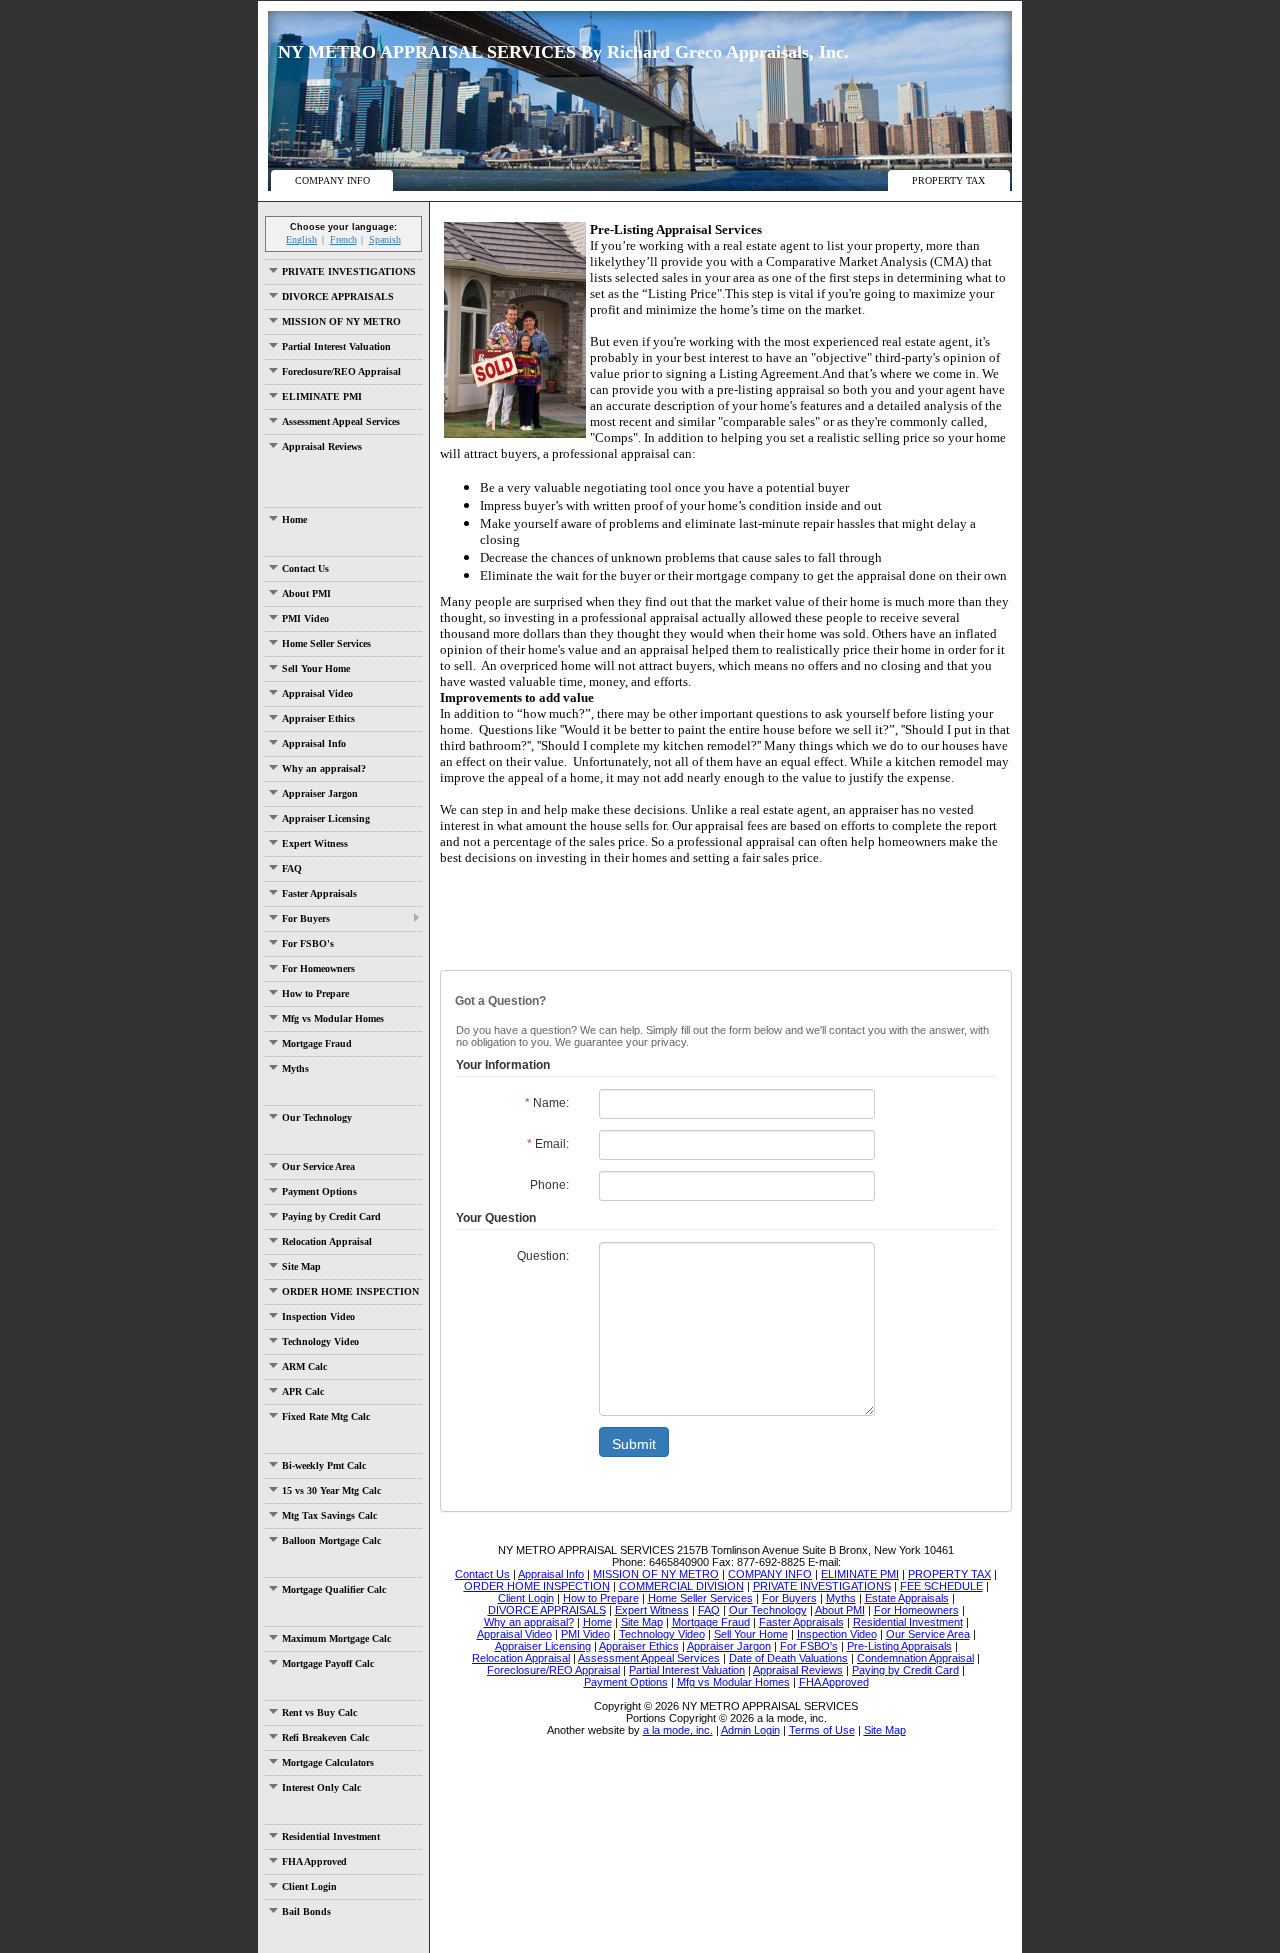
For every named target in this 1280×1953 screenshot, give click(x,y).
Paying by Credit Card (331, 1216)
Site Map (301, 1266)
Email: (548, 1144)
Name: (547, 1103)
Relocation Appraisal (327, 1241)
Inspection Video (318, 1316)
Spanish (385, 239)
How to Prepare (315, 993)
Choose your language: (343, 227)
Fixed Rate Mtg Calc (326, 1416)
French (343, 239)
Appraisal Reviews (322, 446)
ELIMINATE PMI (322, 396)
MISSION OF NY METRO (341, 321)
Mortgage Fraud (317, 1043)
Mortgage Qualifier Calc (334, 1589)
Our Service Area (318, 1166)
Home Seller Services (326, 643)
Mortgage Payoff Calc (328, 1663)
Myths (295, 1068)
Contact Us (305, 568)
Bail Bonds (306, 1911)
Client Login (309, 1886)
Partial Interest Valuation (336, 346)
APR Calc (303, 1391)
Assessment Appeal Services (341, 421)
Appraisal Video (317, 693)
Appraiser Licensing (326, 818)
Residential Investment (331, 1836)
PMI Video (305, 618)
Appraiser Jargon (320, 793)
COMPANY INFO (332, 180)
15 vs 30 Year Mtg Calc (331, 1490)
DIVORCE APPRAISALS (338, 296)
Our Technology (317, 1117)
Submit (634, 1444)
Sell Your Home (316, 668)
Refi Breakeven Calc (325, 1737)
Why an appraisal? (324, 768)
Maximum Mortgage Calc (336, 1638)
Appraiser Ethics (318, 718)
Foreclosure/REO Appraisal (341, 371)
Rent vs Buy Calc (319, 1712)
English (301, 239)
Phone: (549, 1185)
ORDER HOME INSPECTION (350, 1291)
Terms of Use (822, 1730)
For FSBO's (308, 943)
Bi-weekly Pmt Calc (324, 1465)
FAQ (292, 868)
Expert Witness (315, 843)
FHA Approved (314, 1861)
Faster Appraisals (319, 893)
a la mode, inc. (678, 1730)
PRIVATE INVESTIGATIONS (349, 271)
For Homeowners (318, 968)
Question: (543, 1256)
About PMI (306, 593)
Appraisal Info (314, 743)
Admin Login (750, 1730)
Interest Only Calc (321, 1787)
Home (294, 519)
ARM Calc (304, 1366)
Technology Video (320, 1341)
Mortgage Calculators (328, 1762)
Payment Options (319, 1191)
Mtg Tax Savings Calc (329, 1515)
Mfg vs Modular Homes (333, 1018)
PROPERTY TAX (948, 180)
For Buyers (306, 918)
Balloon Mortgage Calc (331, 1540)
